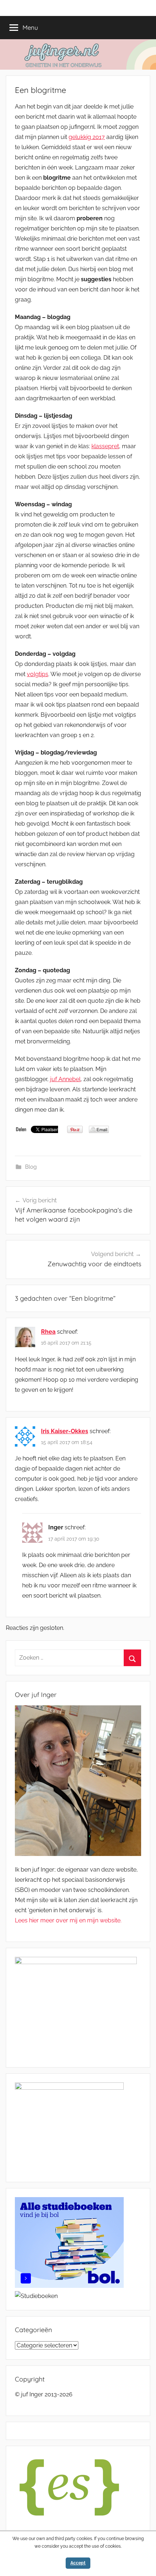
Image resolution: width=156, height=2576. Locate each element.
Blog (31, 1167)
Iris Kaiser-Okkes (65, 1431)
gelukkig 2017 (87, 137)
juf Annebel (65, 1079)
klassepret (105, 446)
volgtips (38, 674)
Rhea (48, 1332)
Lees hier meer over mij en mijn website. (68, 1920)
